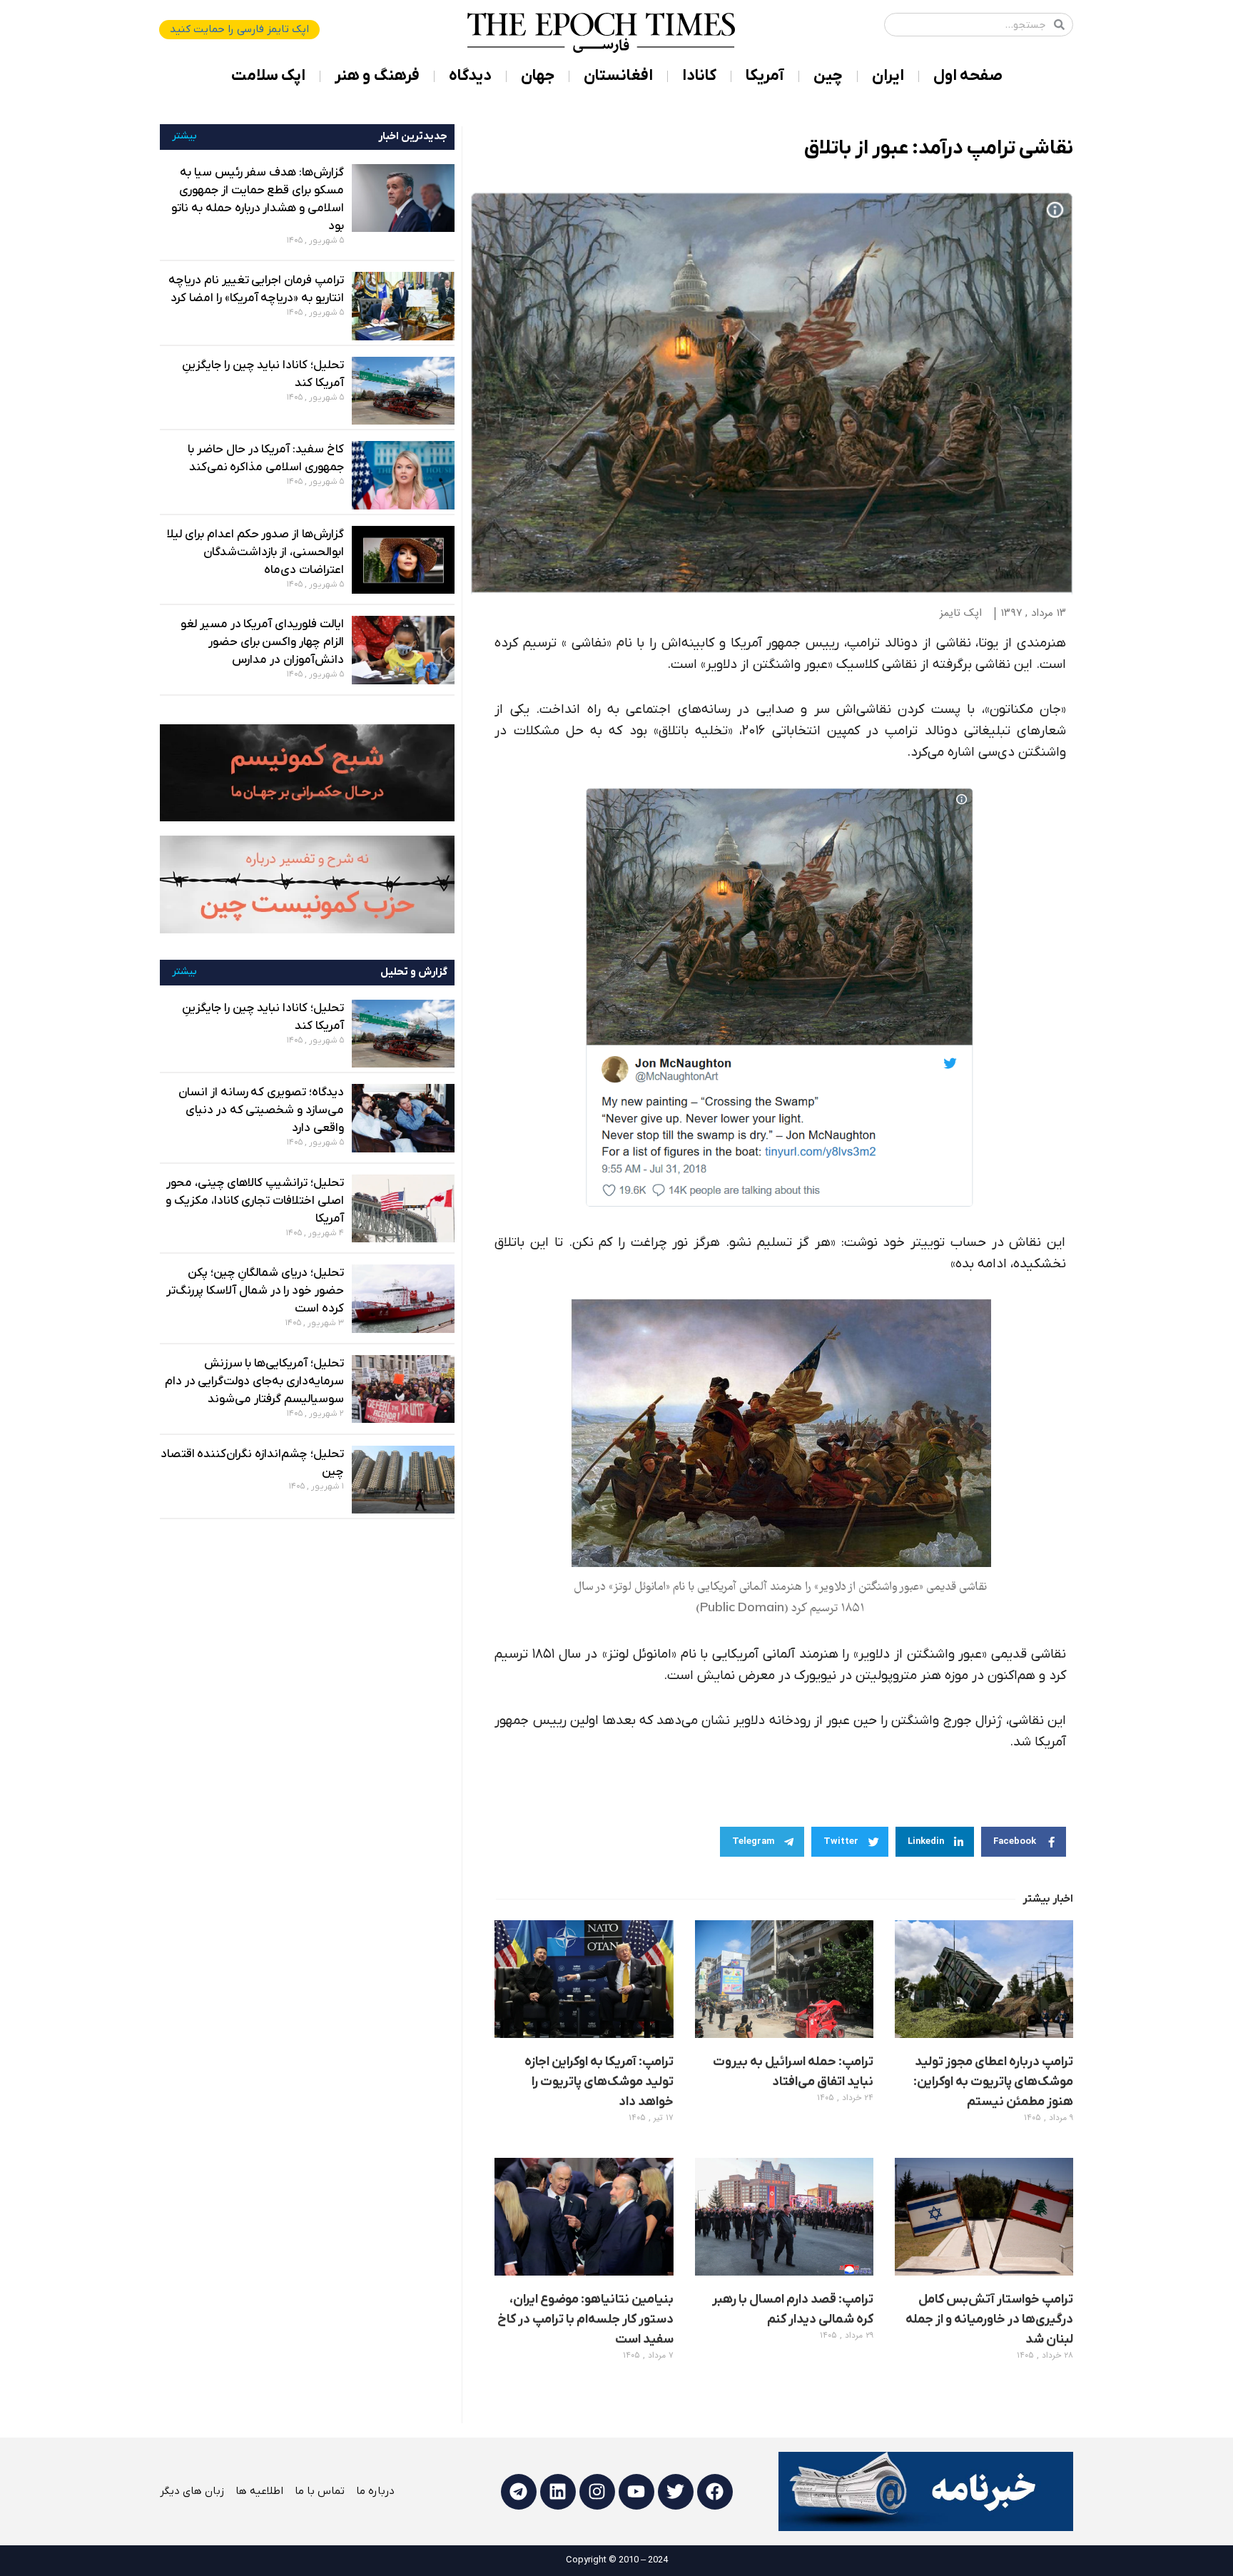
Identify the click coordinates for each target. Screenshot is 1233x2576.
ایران (888, 76)
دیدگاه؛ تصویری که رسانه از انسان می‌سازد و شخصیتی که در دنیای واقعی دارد (261, 1110)
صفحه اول (968, 76)
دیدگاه (470, 76)
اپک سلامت (268, 76)
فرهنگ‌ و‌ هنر (377, 76)
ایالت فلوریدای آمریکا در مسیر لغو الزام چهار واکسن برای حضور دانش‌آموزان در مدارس (262, 642)
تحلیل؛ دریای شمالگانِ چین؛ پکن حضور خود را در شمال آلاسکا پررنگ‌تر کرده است (255, 1291)
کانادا (699, 76)
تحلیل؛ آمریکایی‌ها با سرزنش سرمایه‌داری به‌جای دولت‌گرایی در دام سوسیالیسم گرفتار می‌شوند (254, 1381)
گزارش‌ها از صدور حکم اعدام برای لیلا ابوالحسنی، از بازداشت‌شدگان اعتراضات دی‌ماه (255, 552)
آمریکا (765, 76)
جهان (538, 76)
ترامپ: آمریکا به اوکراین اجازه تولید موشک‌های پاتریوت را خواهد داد (599, 2082)
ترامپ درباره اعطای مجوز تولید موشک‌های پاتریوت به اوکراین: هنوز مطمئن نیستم (993, 2082)
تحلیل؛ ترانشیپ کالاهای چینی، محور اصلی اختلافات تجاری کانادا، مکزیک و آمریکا (255, 1201)
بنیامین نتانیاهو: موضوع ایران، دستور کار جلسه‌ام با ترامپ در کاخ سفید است (585, 2319)
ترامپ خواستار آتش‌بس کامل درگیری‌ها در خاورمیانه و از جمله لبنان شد (989, 2319)
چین (828, 76)
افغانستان (618, 76)
